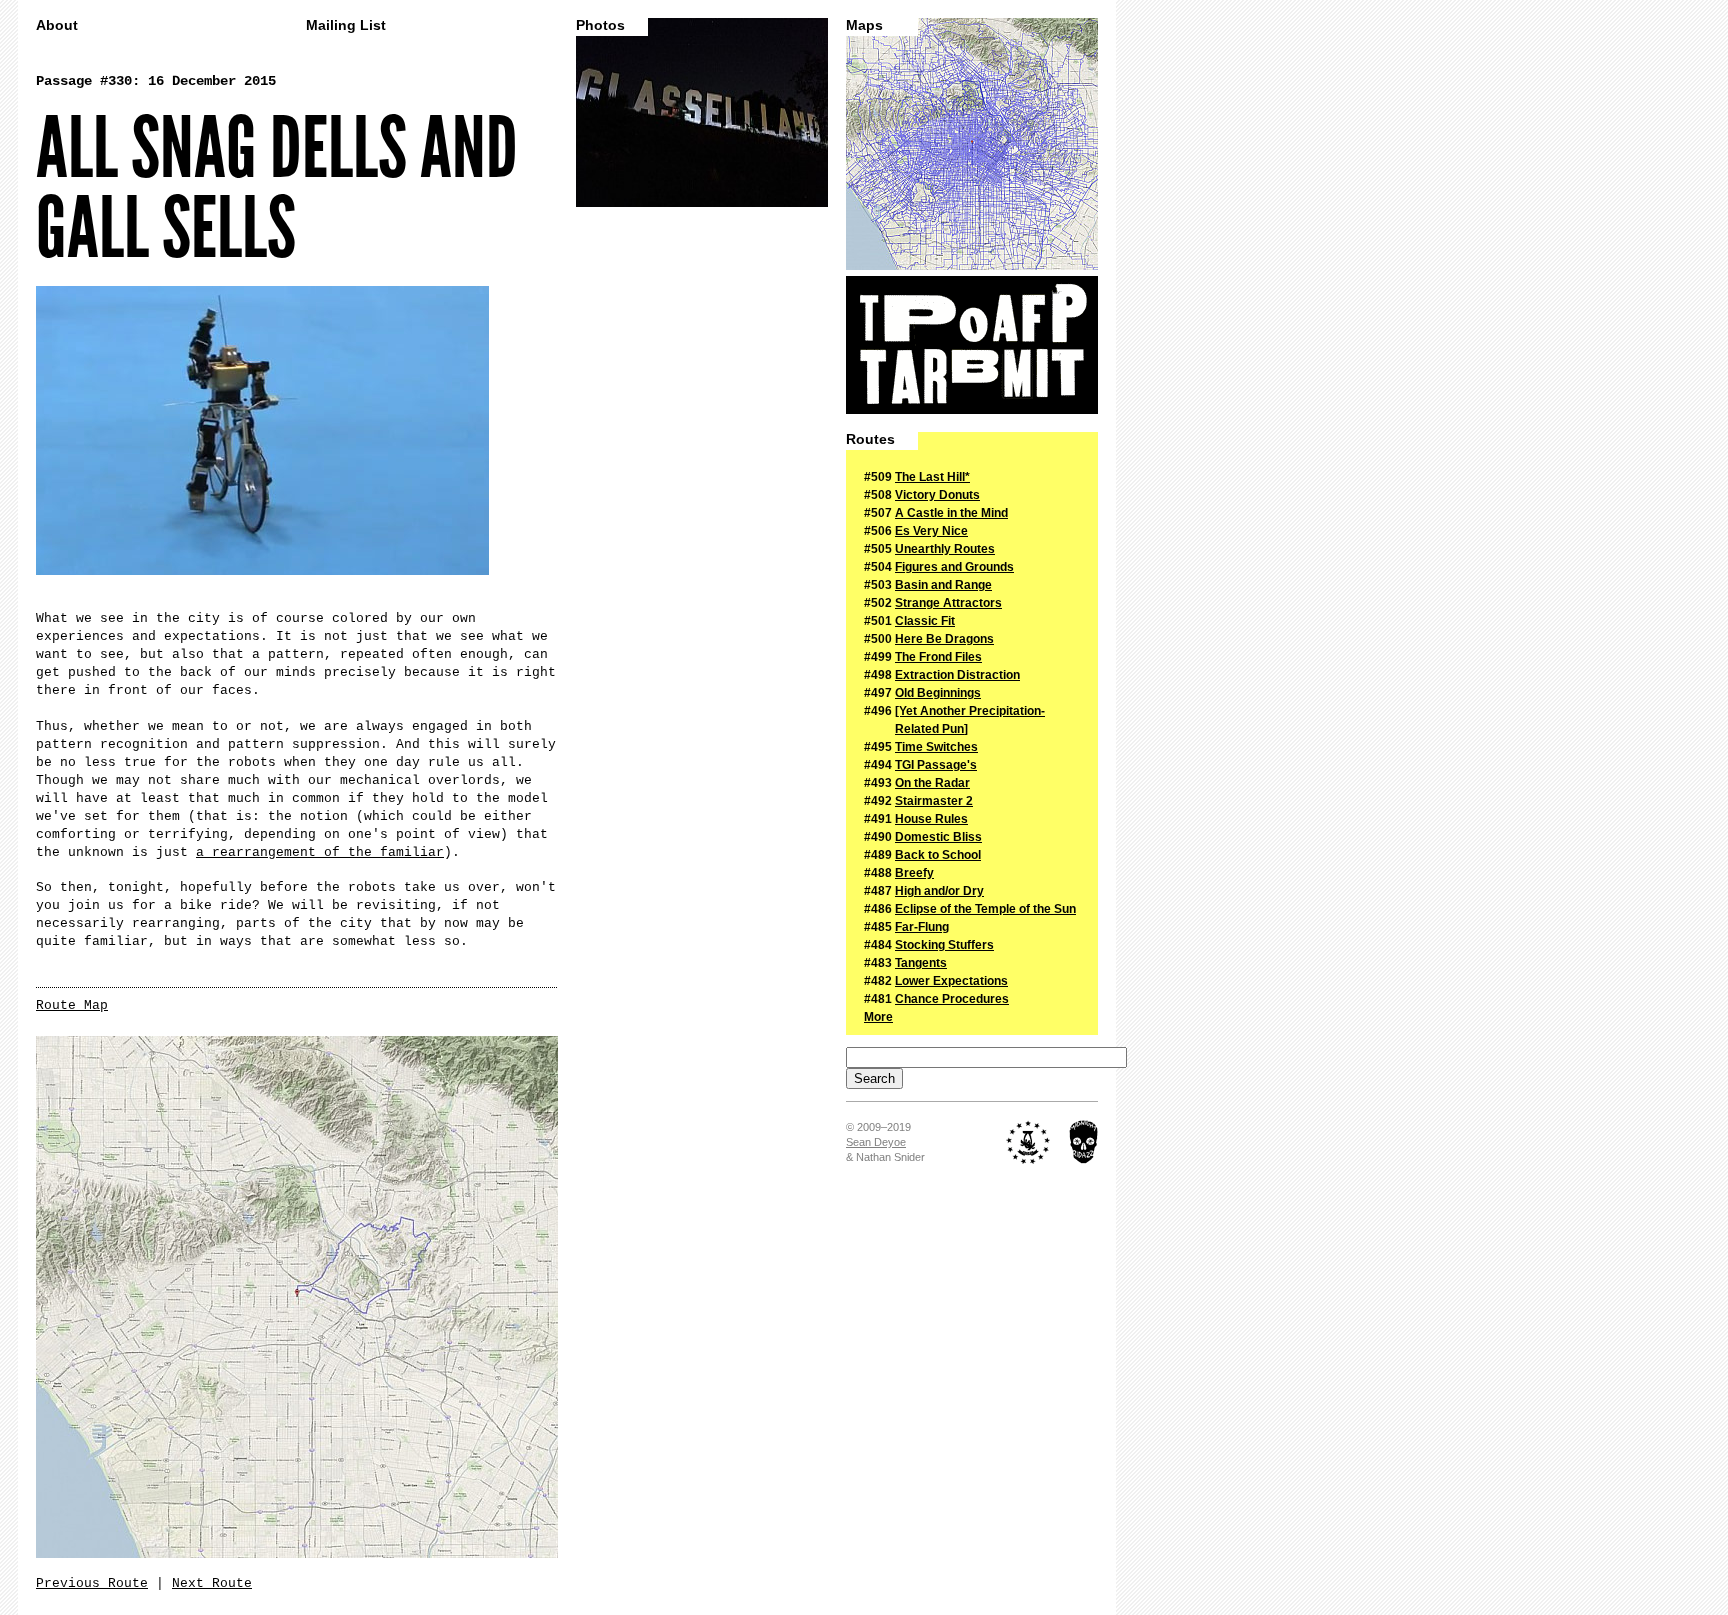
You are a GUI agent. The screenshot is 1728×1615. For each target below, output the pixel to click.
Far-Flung (922, 927)
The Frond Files (938, 657)
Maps (864, 25)
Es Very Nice (931, 531)
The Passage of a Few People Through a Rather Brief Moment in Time (972, 345)
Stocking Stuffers (944, 945)
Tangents (921, 963)
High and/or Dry (939, 891)
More (878, 1017)
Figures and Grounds (954, 567)
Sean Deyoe (876, 1142)
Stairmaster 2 (934, 801)
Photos (600, 25)
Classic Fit (925, 621)
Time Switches (936, 747)
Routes (870, 439)
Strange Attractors (948, 603)
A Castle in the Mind (951, 513)
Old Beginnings (938, 693)
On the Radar (932, 783)
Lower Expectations (951, 981)
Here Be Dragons (944, 639)
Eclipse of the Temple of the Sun (985, 909)
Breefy (914, 873)
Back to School (938, 855)
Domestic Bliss (938, 837)
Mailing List (346, 25)
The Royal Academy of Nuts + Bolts (1028, 1142)
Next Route (212, 1583)
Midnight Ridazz (1083, 1142)
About (57, 25)
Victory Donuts (937, 495)
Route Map (72, 1005)
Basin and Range (943, 585)
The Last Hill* (932, 477)
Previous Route (92, 1583)
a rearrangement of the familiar (320, 852)
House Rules (931, 819)
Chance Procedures (952, 999)
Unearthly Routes (945, 549)
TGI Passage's (936, 765)
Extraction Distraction (957, 675)
